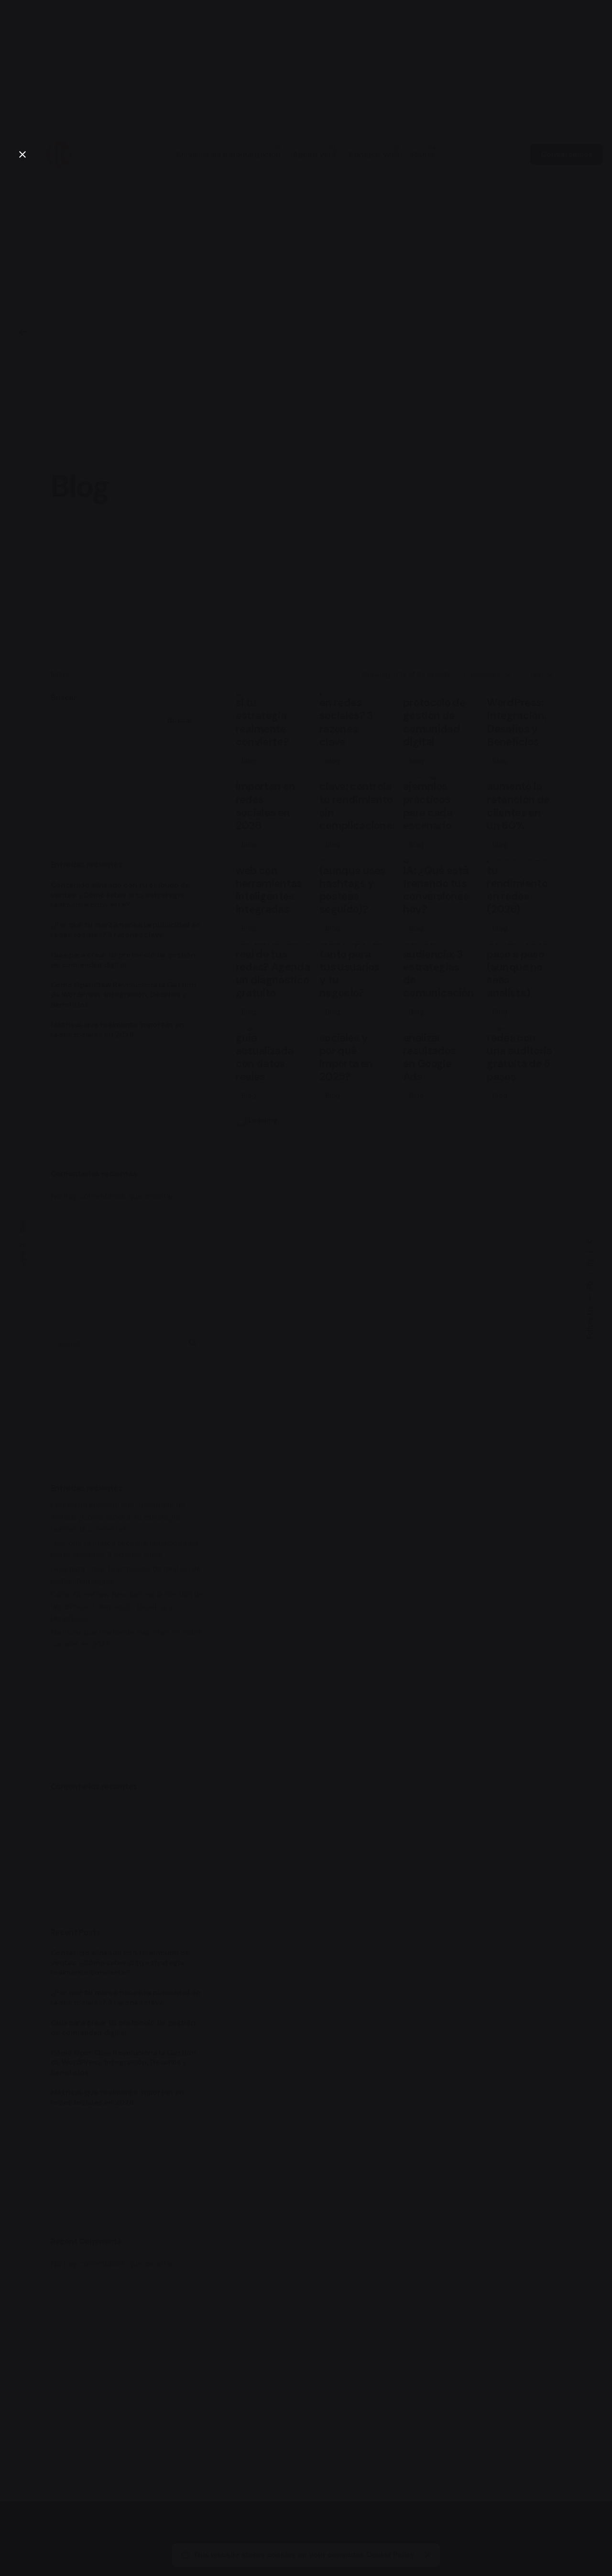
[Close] (22, 154)
